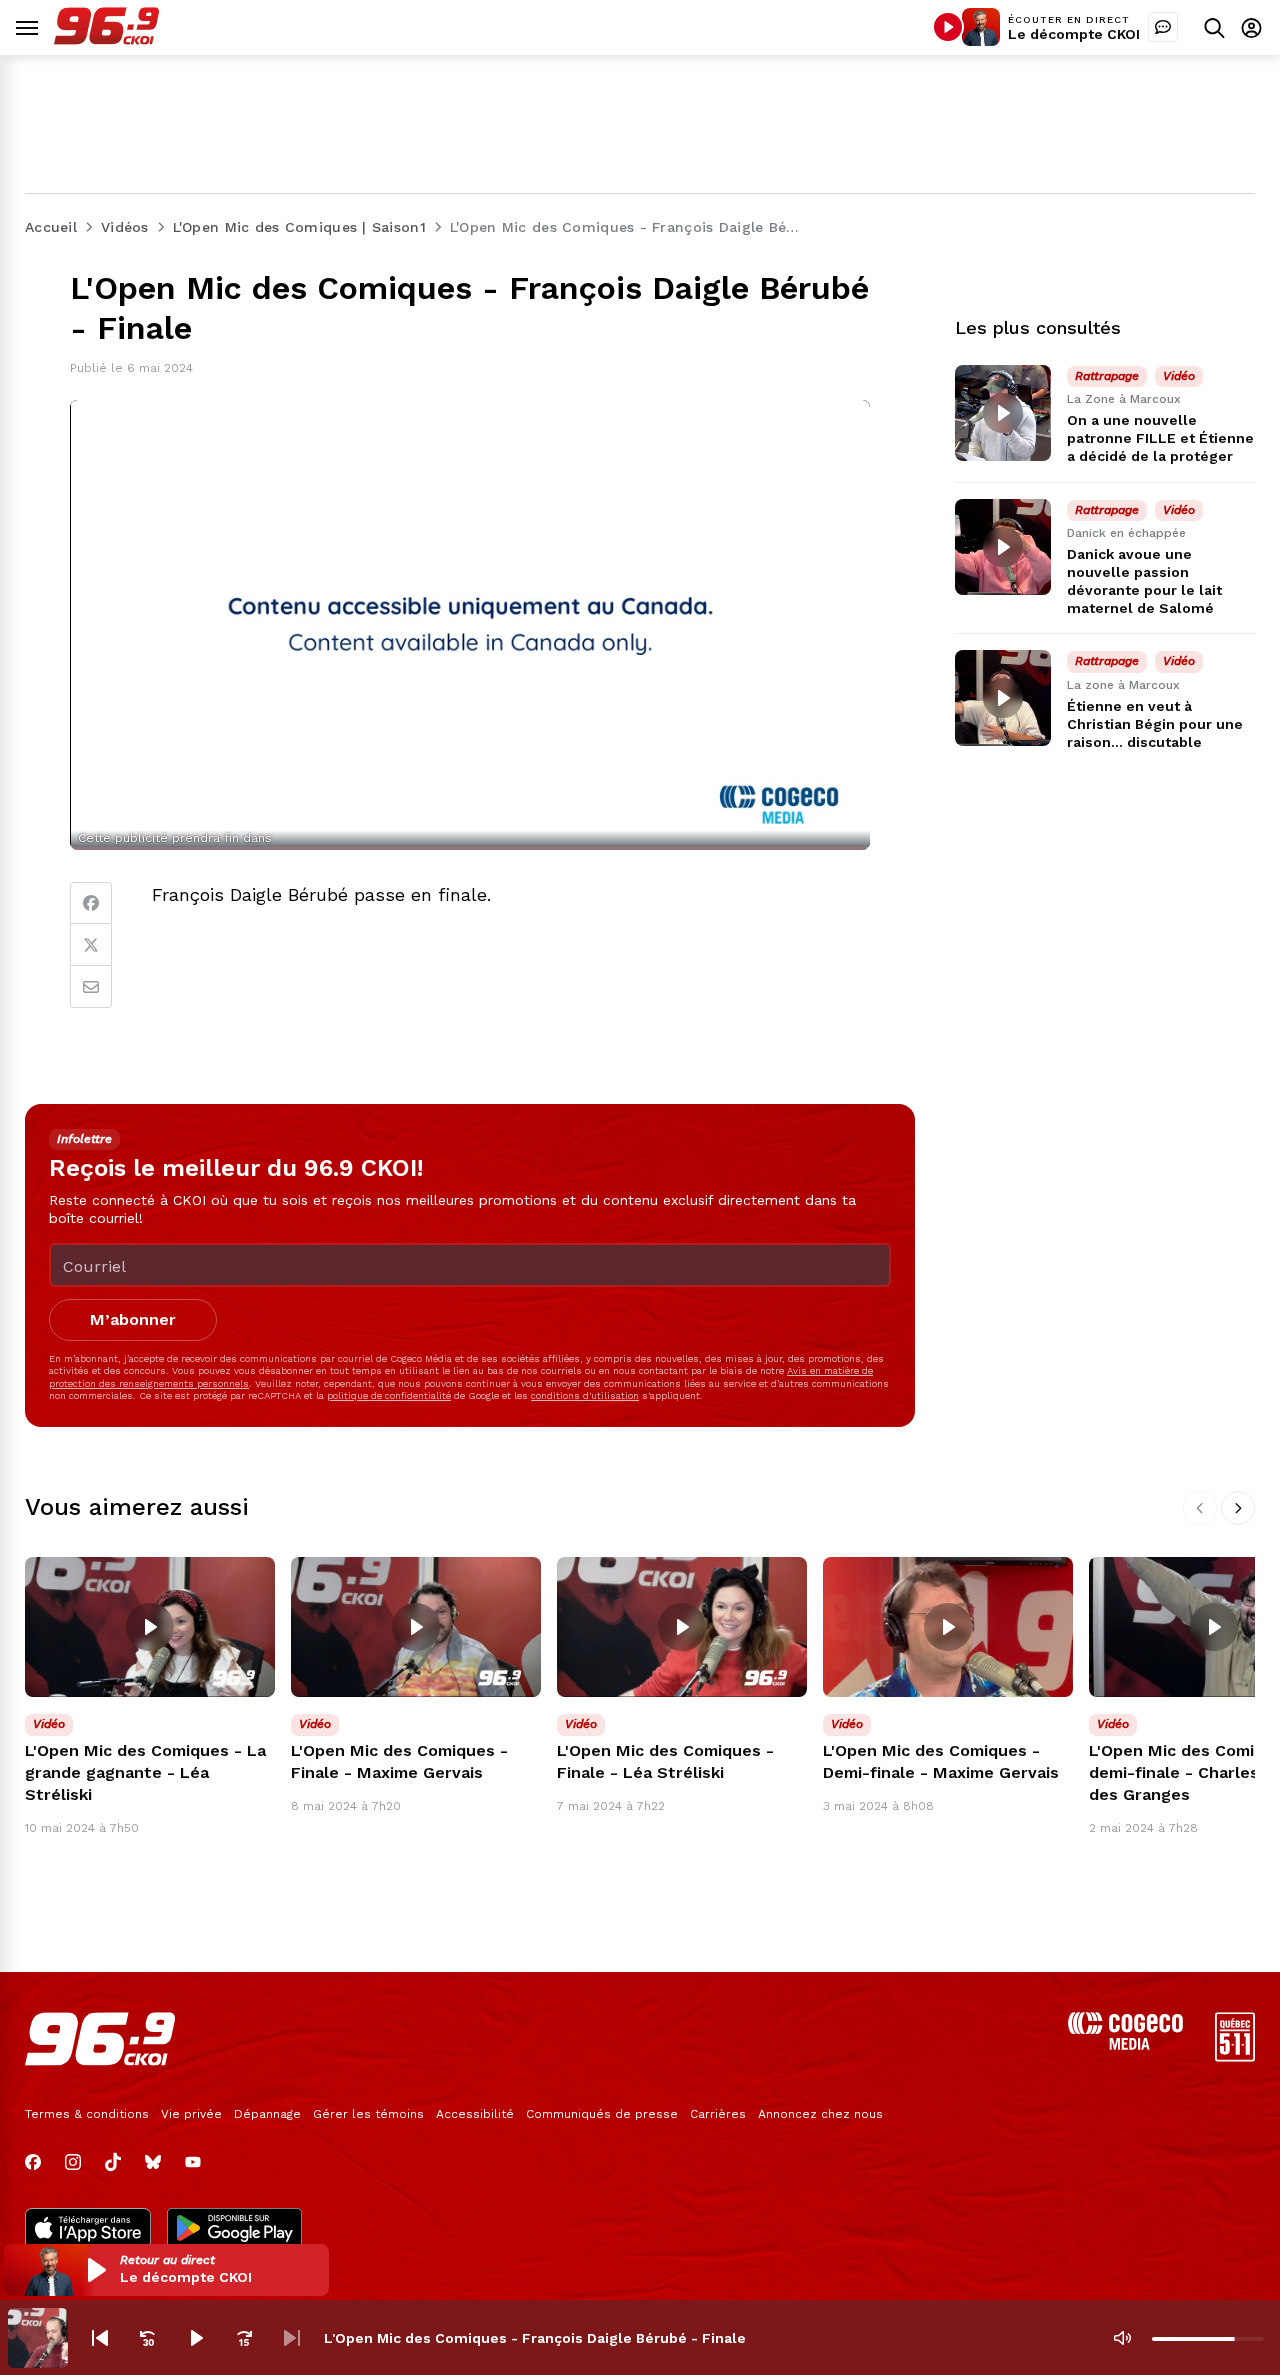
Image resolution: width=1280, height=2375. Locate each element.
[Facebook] (91, 903)
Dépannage (267, 2114)
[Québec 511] (1235, 2056)
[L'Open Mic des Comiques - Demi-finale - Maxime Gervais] (948, 1627)
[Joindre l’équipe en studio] (1163, 27)
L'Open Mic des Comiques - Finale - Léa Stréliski (665, 1761)
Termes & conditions (87, 2114)
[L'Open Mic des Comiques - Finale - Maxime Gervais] (416, 1627)
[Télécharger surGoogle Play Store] (234, 2230)
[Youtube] (193, 2162)
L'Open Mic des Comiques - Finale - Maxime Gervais (399, 1761)
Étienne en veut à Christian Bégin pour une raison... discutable (1155, 724)
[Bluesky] (153, 2162)
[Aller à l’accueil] (106, 39)
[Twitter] (91, 945)
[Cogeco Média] (1125, 2044)
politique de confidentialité (389, 1395)
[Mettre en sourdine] (1122, 2338)
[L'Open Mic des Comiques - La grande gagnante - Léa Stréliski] (150, 1627)
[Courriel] (91, 987)
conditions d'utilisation (585, 1395)
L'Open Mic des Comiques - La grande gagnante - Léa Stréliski (145, 1772)
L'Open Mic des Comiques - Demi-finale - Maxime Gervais (941, 1761)
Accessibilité (475, 2114)
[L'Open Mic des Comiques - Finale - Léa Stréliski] (682, 1627)
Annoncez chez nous (820, 2114)
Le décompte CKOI (1074, 34)
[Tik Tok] (113, 2162)
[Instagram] (73, 2162)
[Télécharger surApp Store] (88, 2230)
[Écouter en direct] (948, 27)
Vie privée (191, 2114)
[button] (166, 2270)
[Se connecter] (1251, 27)
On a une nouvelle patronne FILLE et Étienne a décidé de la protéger (1160, 438)
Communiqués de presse (602, 2114)
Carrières (718, 2114)
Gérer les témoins (368, 2114)
